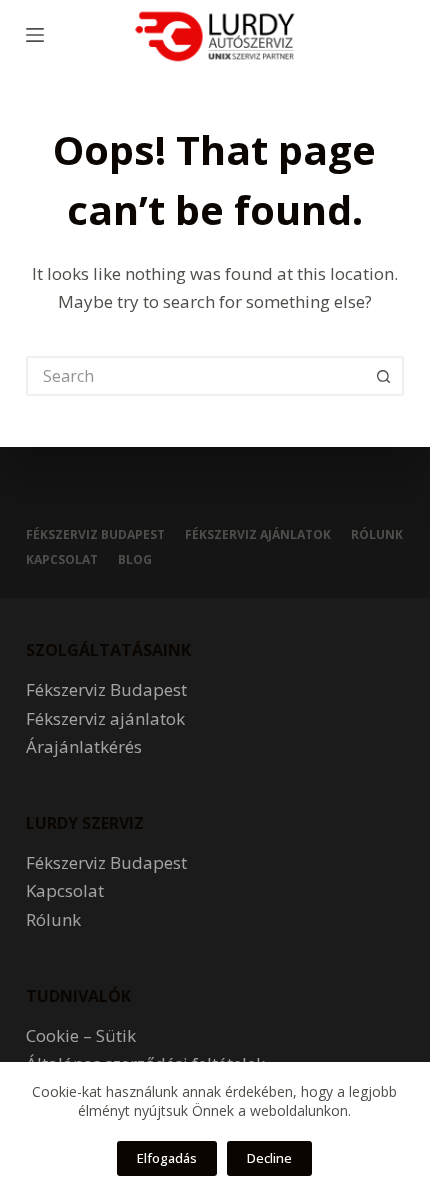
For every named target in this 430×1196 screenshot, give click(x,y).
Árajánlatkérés (84, 746)
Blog (135, 560)
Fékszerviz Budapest (95, 535)
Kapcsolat (62, 560)
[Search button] (384, 376)
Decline (269, 1158)
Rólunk (377, 535)
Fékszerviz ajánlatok (258, 535)
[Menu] (35, 35)
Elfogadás (167, 1158)
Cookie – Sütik (81, 1035)
